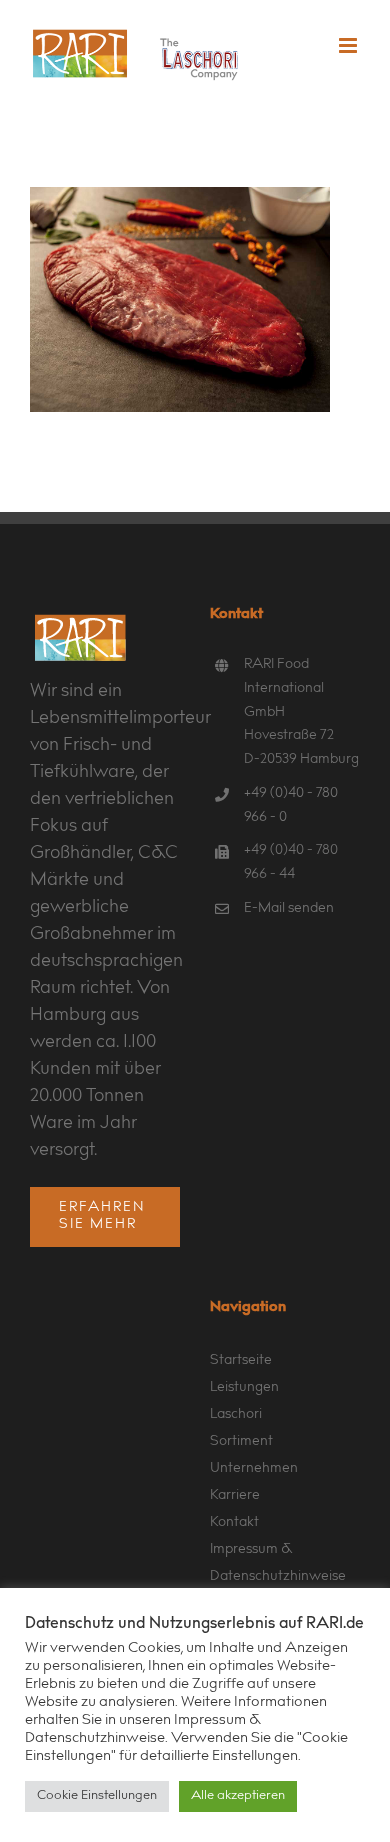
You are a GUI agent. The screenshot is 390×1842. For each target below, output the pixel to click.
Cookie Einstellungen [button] (97, 1796)
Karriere (235, 1496)
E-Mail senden (289, 909)
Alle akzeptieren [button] (238, 1796)
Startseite (241, 1361)
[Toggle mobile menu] (349, 45)
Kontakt (234, 1523)
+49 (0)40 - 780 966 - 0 (291, 806)
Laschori (236, 1415)
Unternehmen (254, 1469)
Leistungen (244, 1388)
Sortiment (241, 1442)
